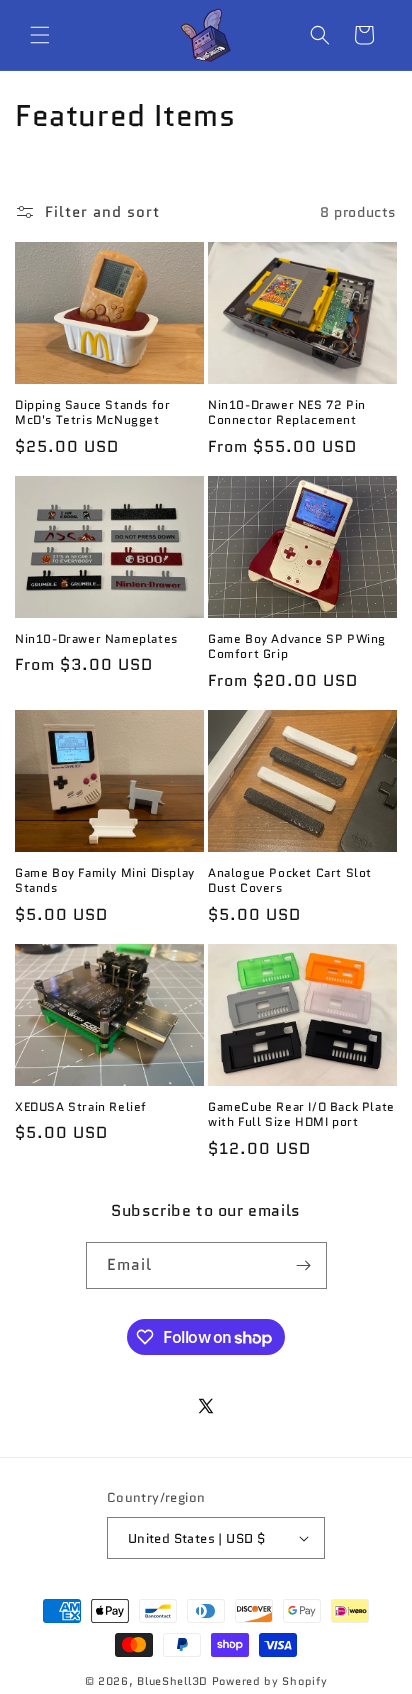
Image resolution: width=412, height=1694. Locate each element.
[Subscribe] (304, 1265)
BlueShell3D (172, 1681)
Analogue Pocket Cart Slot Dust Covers (290, 880)
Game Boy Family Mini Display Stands (105, 880)
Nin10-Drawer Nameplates (96, 639)
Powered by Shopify (270, 1681)
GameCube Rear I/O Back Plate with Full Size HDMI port (301, 1114)
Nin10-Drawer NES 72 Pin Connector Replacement (287, 412)
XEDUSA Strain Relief (81, 1107)
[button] (40, 35)
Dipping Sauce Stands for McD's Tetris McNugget (92, 412)
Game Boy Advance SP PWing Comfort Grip (297, 646)
